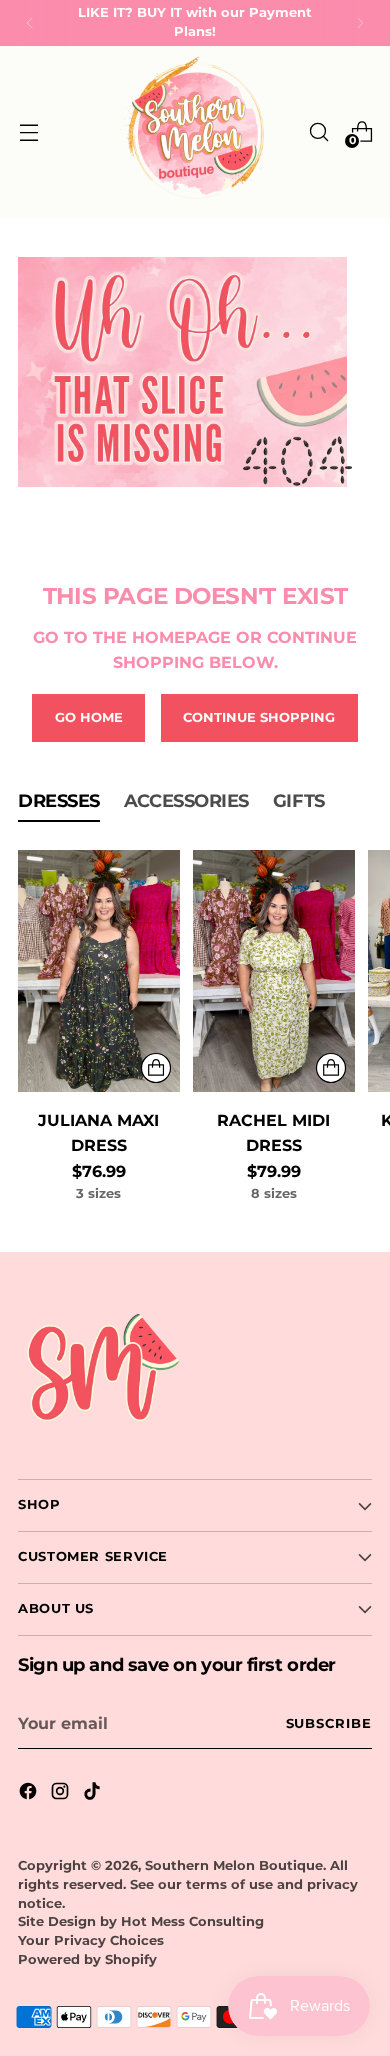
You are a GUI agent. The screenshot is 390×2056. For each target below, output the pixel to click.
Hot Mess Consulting (192, 1921)
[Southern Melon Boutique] (195, 132)
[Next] (360, 23)
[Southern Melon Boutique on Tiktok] (94, 1794)
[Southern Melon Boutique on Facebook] (30, 1794)
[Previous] (30, 23)
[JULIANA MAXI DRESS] (99, 971)
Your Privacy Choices (91, 1940)
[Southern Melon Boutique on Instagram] (62, 1794)
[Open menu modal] (28, 131)
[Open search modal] (318, 131)
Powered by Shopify (87, 1959)
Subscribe (329, 1723)
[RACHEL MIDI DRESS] (274, 971)
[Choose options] (156, 1068)
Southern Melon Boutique (234, 1865)
